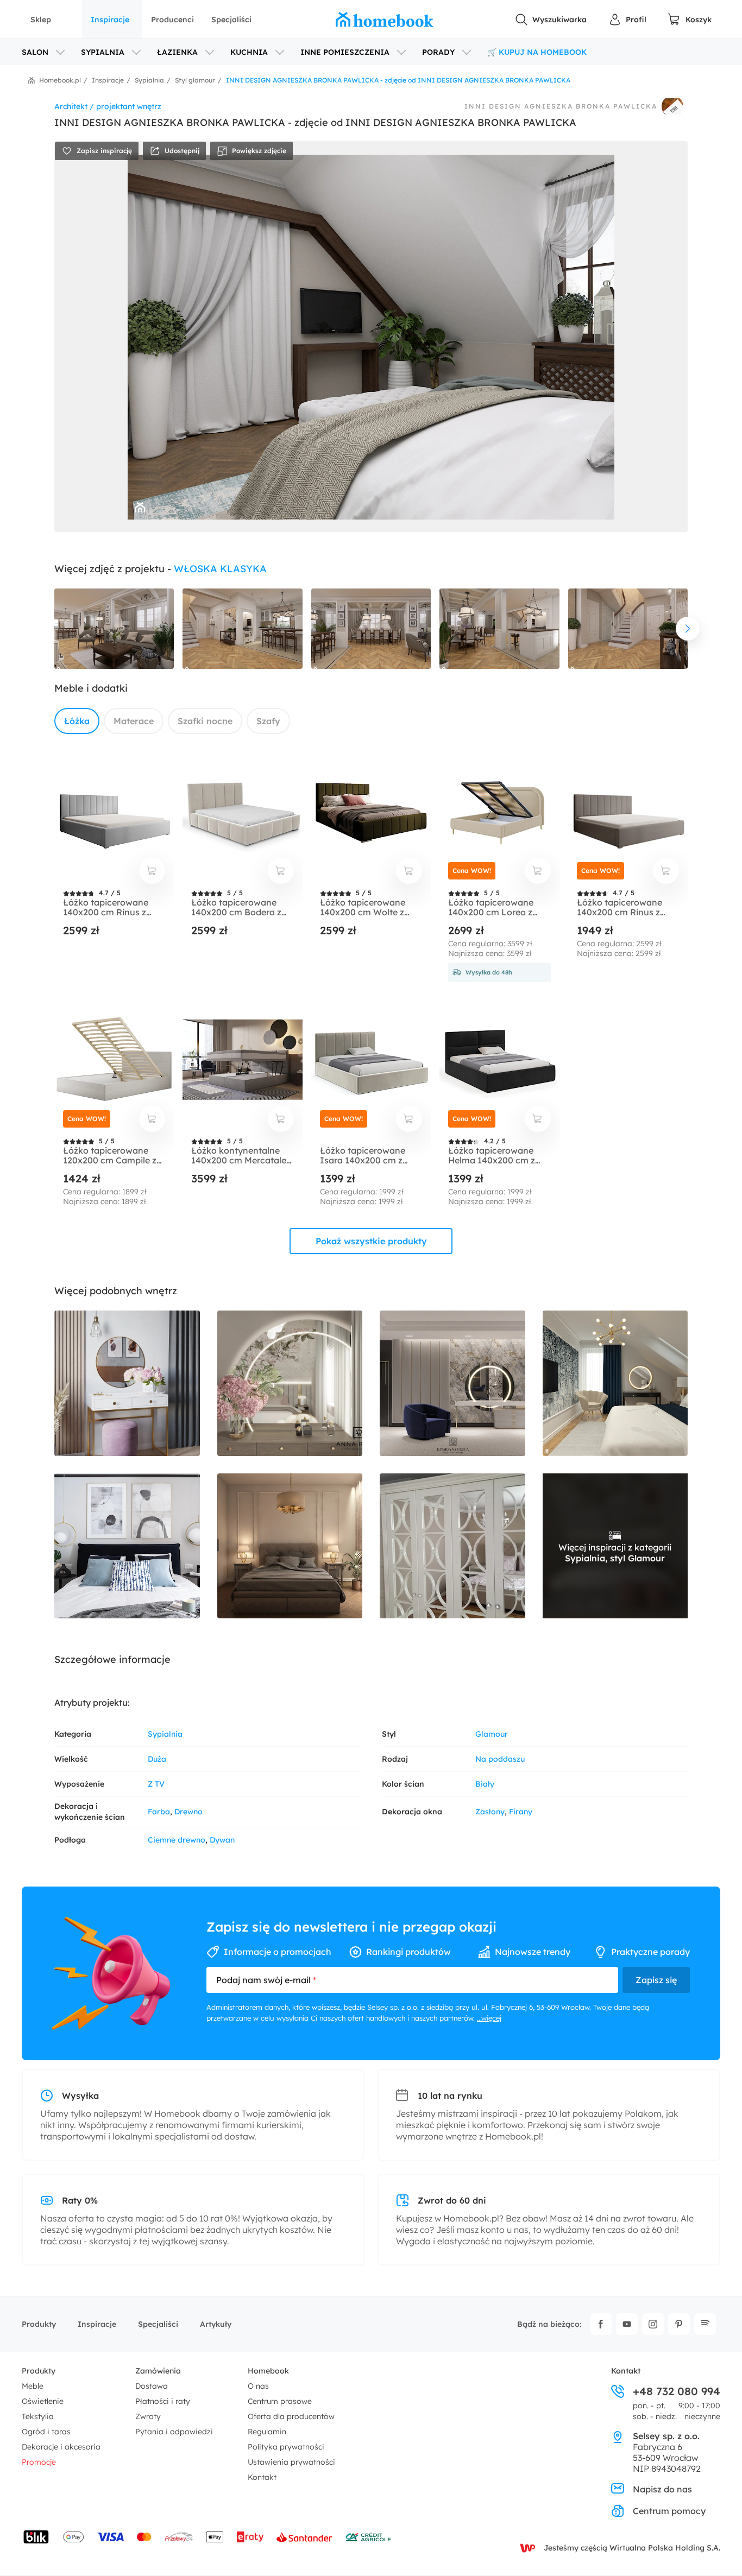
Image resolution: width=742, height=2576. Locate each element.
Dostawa (152, 2386)
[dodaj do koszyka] (152, 871)
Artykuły (216, 2324)
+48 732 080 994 (677, 2391)
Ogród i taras (46, 2432)
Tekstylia (38, 2416)
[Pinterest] (679, 2324)
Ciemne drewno (177, 1840)
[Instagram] (653, 2324)
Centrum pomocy (669, 2511)
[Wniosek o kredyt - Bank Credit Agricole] (368, 2537)
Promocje (39, 2462)
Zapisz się (656, 1980)
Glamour (492, 1734)
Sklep (41, 20)
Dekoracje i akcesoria (61, 2447)
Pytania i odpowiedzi (174, 2432)
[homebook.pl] (385, 20)
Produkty (39, 2324)
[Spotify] (705, 2324)
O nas (258, 2386)
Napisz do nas (662, 2489)
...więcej (489, 2018)
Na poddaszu (500, 1759)
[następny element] (688, 629)
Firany (521, 1812)
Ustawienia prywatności (291, 2462)
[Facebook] (601, 2324)
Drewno (188, 1812)
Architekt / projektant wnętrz (108, 106)
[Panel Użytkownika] (627, 20)
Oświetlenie (43, 2401)
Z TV (156, 1784)
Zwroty (148, 2416)
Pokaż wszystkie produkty (371, 1241)
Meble (33, 2386)
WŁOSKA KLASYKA (220, 569)
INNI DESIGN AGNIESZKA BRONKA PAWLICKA (561, 106)
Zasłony (490, 1812)
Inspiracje (110, 20)
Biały (485, 1784)
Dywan (222, 1840)
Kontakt (262, 2477)
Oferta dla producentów (291, 2416)
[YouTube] (627, 2324)
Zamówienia (158, 2371)
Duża (157, 1759)
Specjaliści (231, 20)
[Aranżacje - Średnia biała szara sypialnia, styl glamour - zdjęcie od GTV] (127, 1383)
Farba (159, 1812)
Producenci (172, 20)
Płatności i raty (163, 2401)
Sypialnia (165, 1734)
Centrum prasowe (280, 2401)
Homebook (268, 2371)
